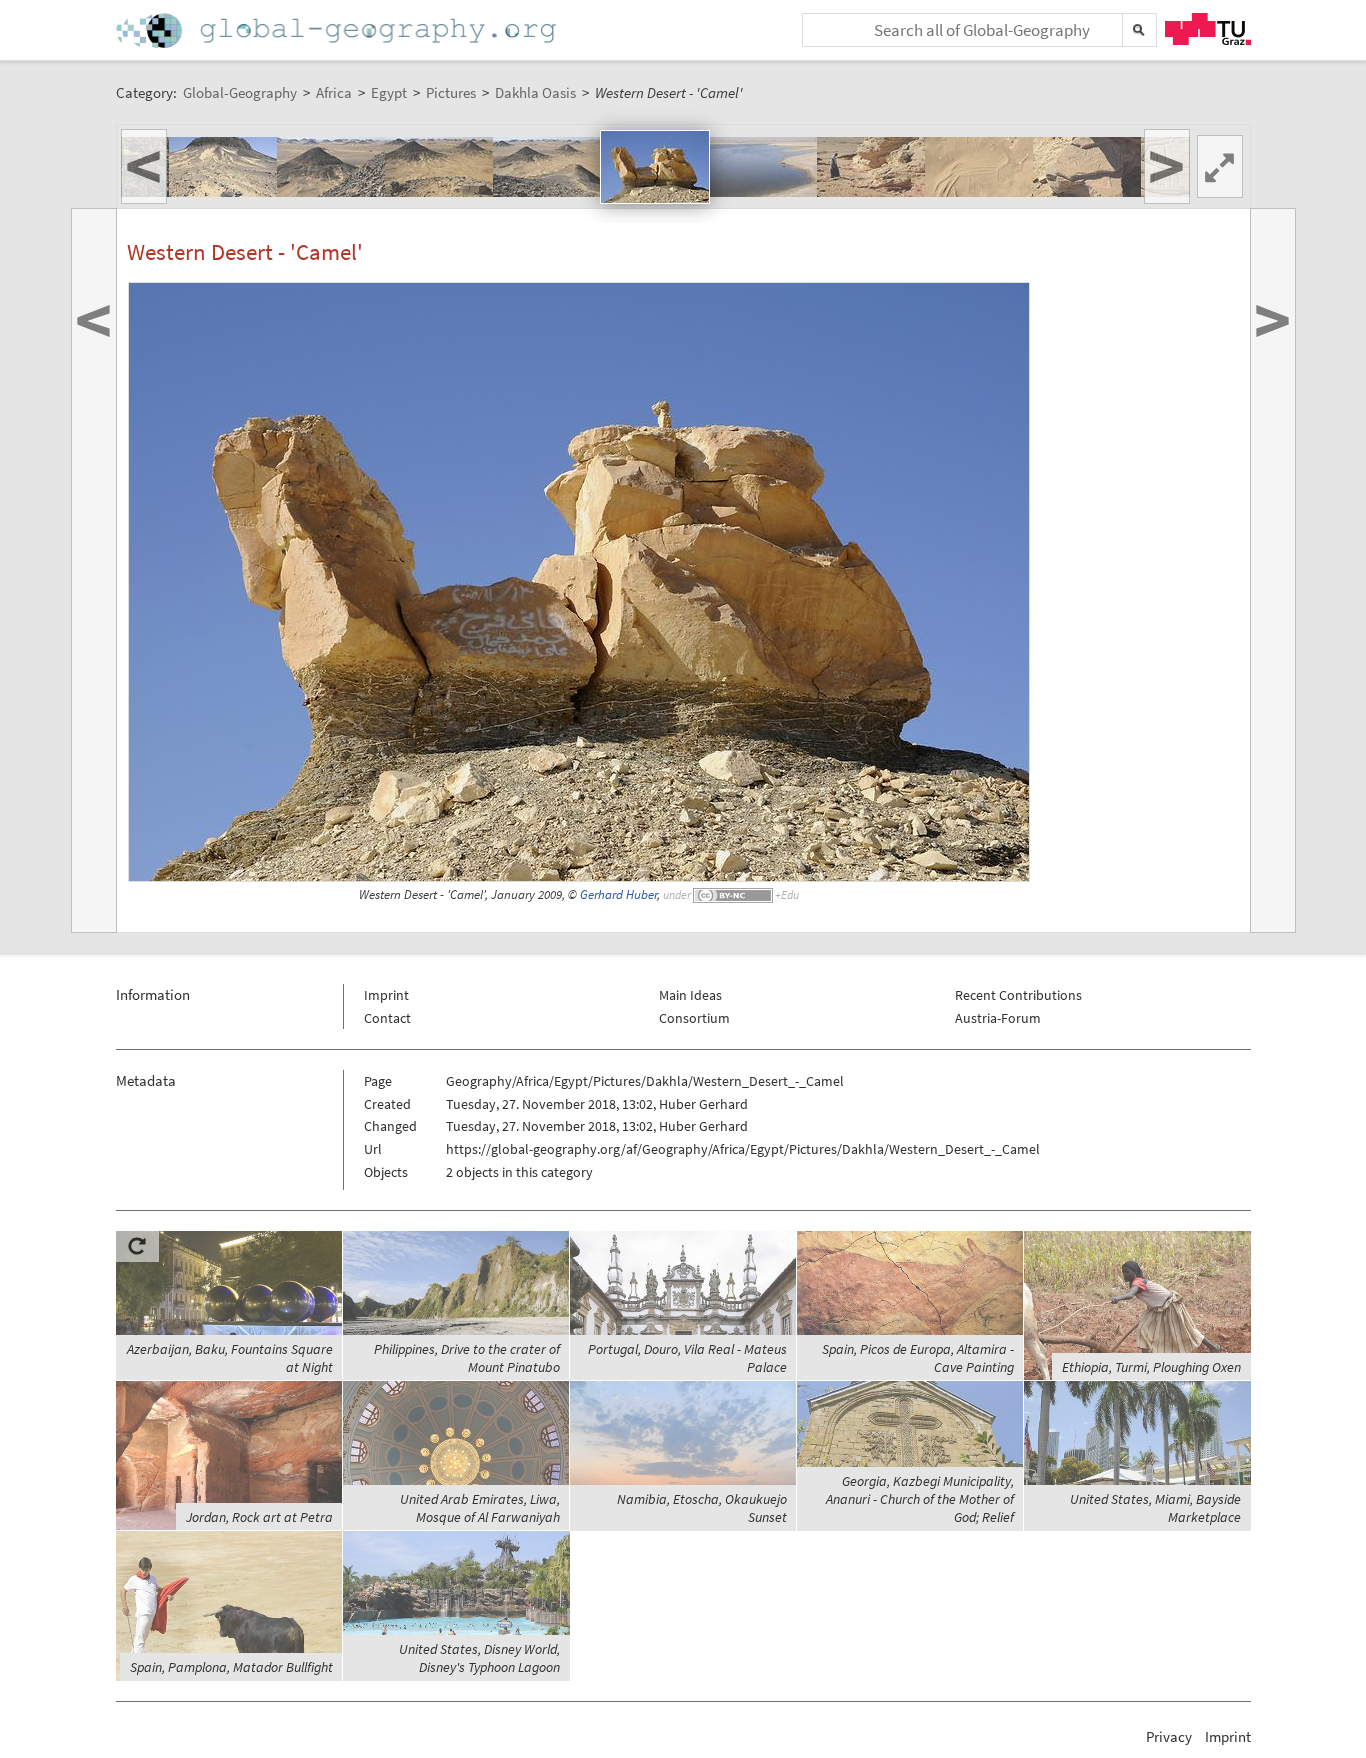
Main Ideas (690, 995)
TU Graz (1208, 29)
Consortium (694, 1018)
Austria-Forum (998, 1018)
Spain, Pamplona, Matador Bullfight (231, 1667)
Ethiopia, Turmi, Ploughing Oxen (1151, 1367)
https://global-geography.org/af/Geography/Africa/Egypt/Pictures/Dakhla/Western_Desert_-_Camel (743, 1149)
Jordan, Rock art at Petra (259, 1517)
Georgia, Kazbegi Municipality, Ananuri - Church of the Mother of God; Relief (920, 1499)
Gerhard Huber (618, 894)
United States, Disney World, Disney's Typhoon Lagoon (479, 1658)
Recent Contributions (1018, 995)
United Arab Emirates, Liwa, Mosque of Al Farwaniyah (480, 1508)
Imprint (386, 995)
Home (338, 30)
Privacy (1169, 1736)
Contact (387, 1018)
